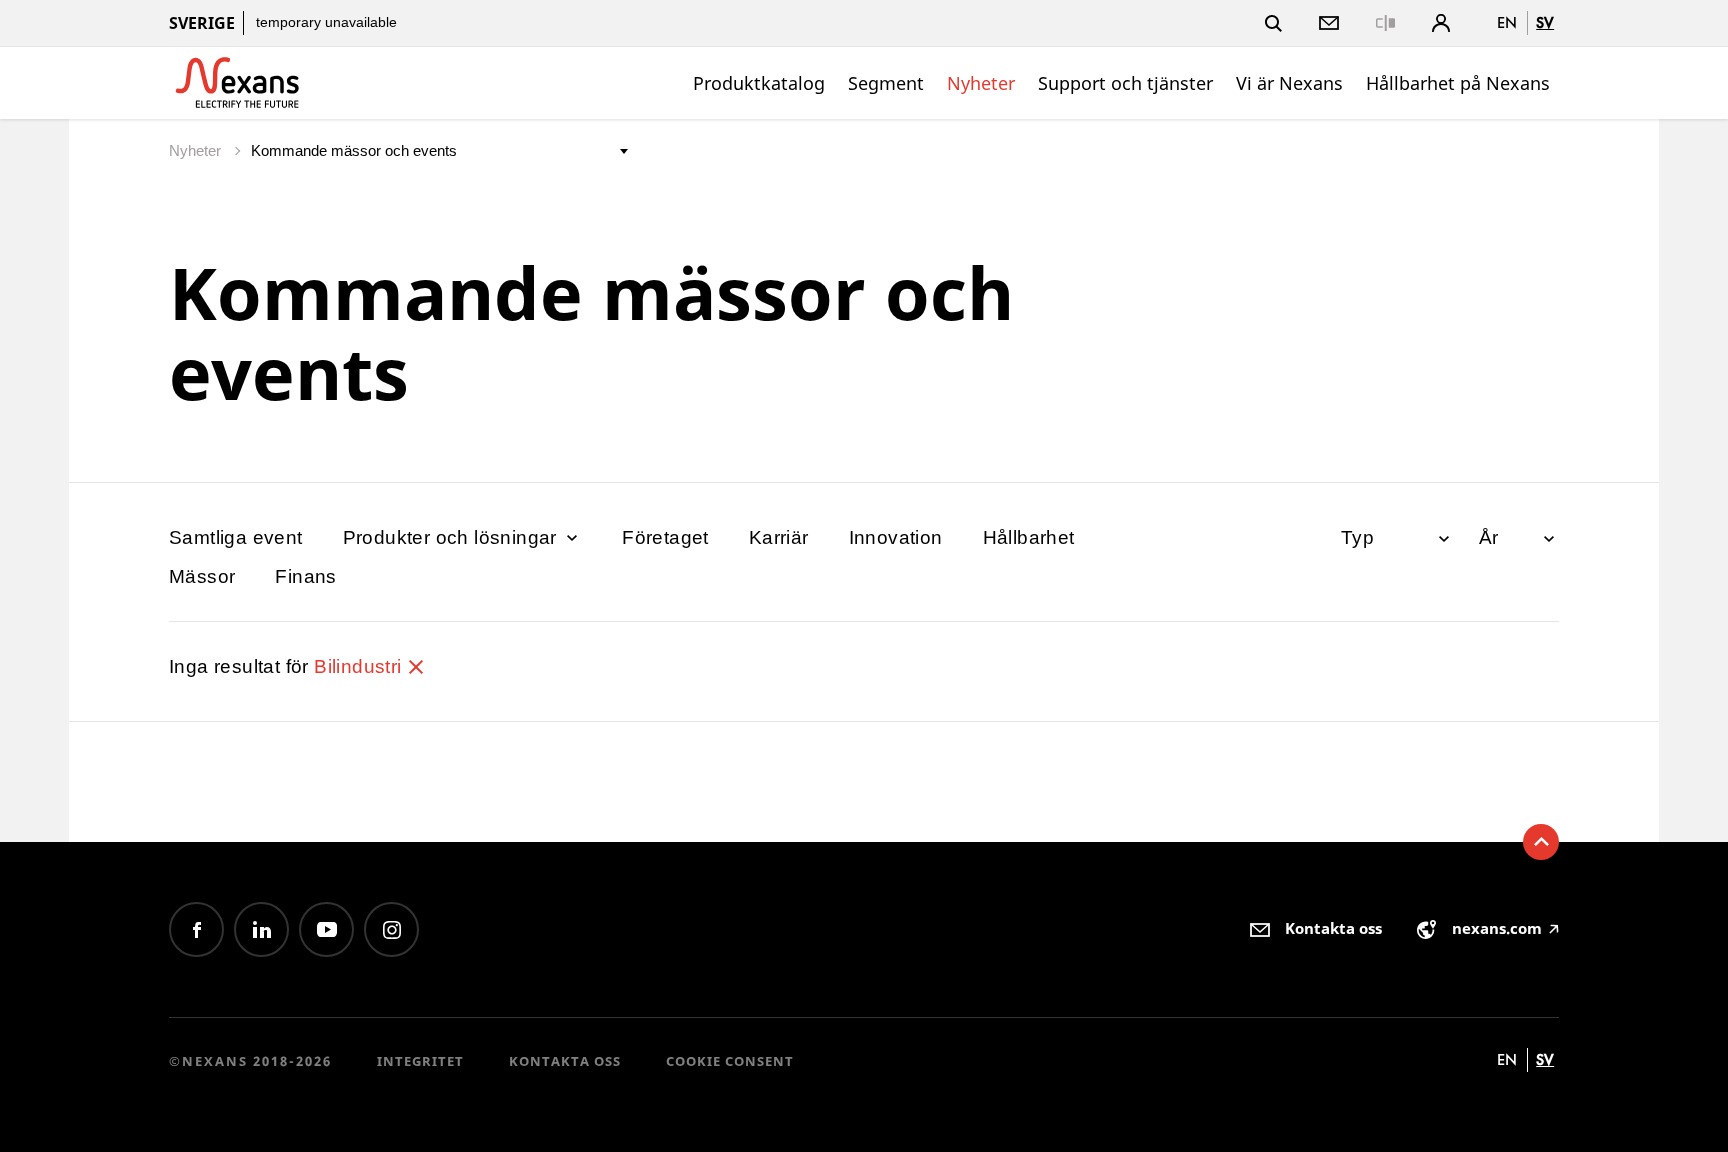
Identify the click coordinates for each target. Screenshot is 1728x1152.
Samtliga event (236, 537)
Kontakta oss (565, 1061)
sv (1545, 22)
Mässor (202, 576)
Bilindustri (360, 666)
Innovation (896, 537)
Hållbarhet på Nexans (1458, 83)
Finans (305, 576)
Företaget (665, 537)
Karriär (779, 537)
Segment (886, 83)
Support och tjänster (1125, 83)
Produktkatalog (759, 83)
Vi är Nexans (1289, 83)
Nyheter (981, 83)
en (1507, 22)
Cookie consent (730, 1061)
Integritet (420, 1061)
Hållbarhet (1029, 537)
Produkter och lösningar (453, 537)
